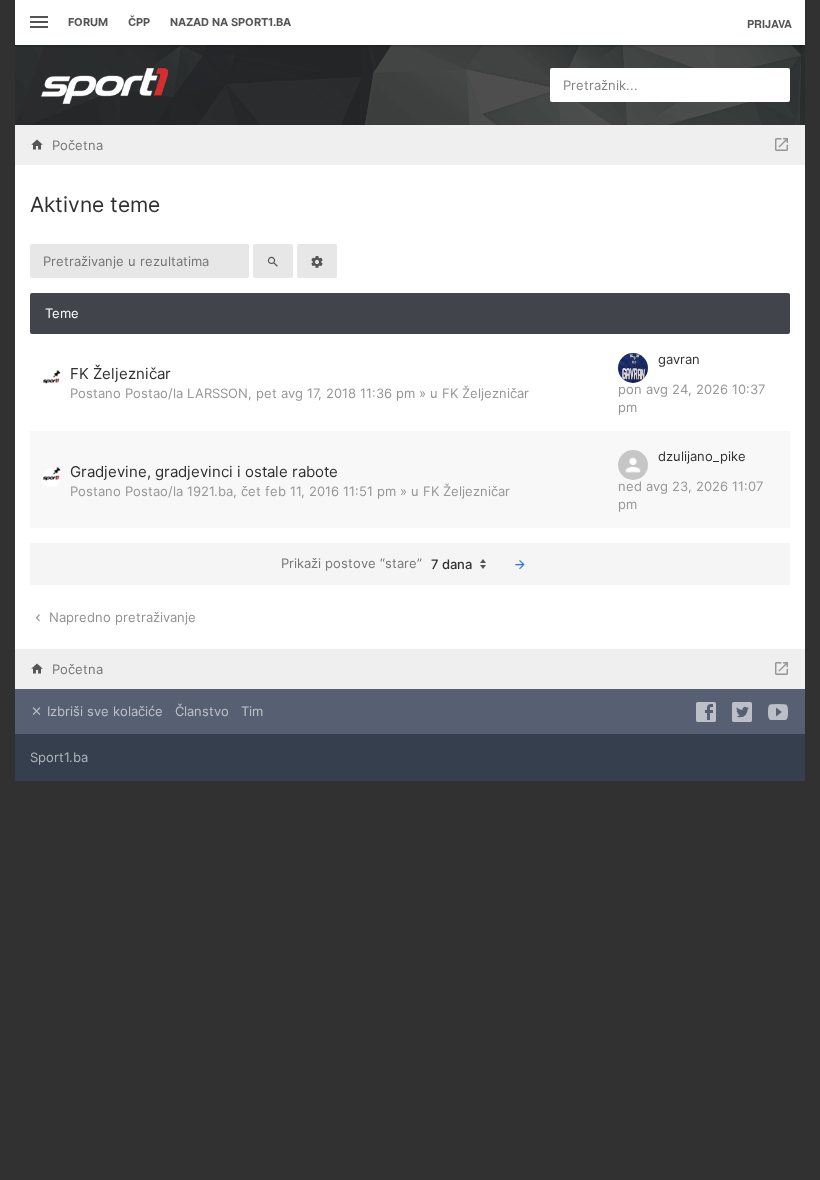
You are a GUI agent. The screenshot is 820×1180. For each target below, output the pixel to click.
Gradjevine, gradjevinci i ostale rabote (204, 471)
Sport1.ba (59, 757)
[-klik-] (520, 564)
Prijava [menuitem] (769, 23)
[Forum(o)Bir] (781, 145)
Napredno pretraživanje (120, 617)
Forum (88, 22)
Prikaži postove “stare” (376, 563)
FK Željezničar (120, 373)
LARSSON (217, 393)
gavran (679, 359)
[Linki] (36, 22)
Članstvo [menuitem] (202, 711)
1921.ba (210, 491)
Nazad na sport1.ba (230, 22)
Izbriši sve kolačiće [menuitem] (103, 711)
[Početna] (105, 85)
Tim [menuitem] (252, 711)
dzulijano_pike (702, 456)
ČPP (139, 22)
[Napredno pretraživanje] (317, 261)
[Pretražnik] (273, 261)
